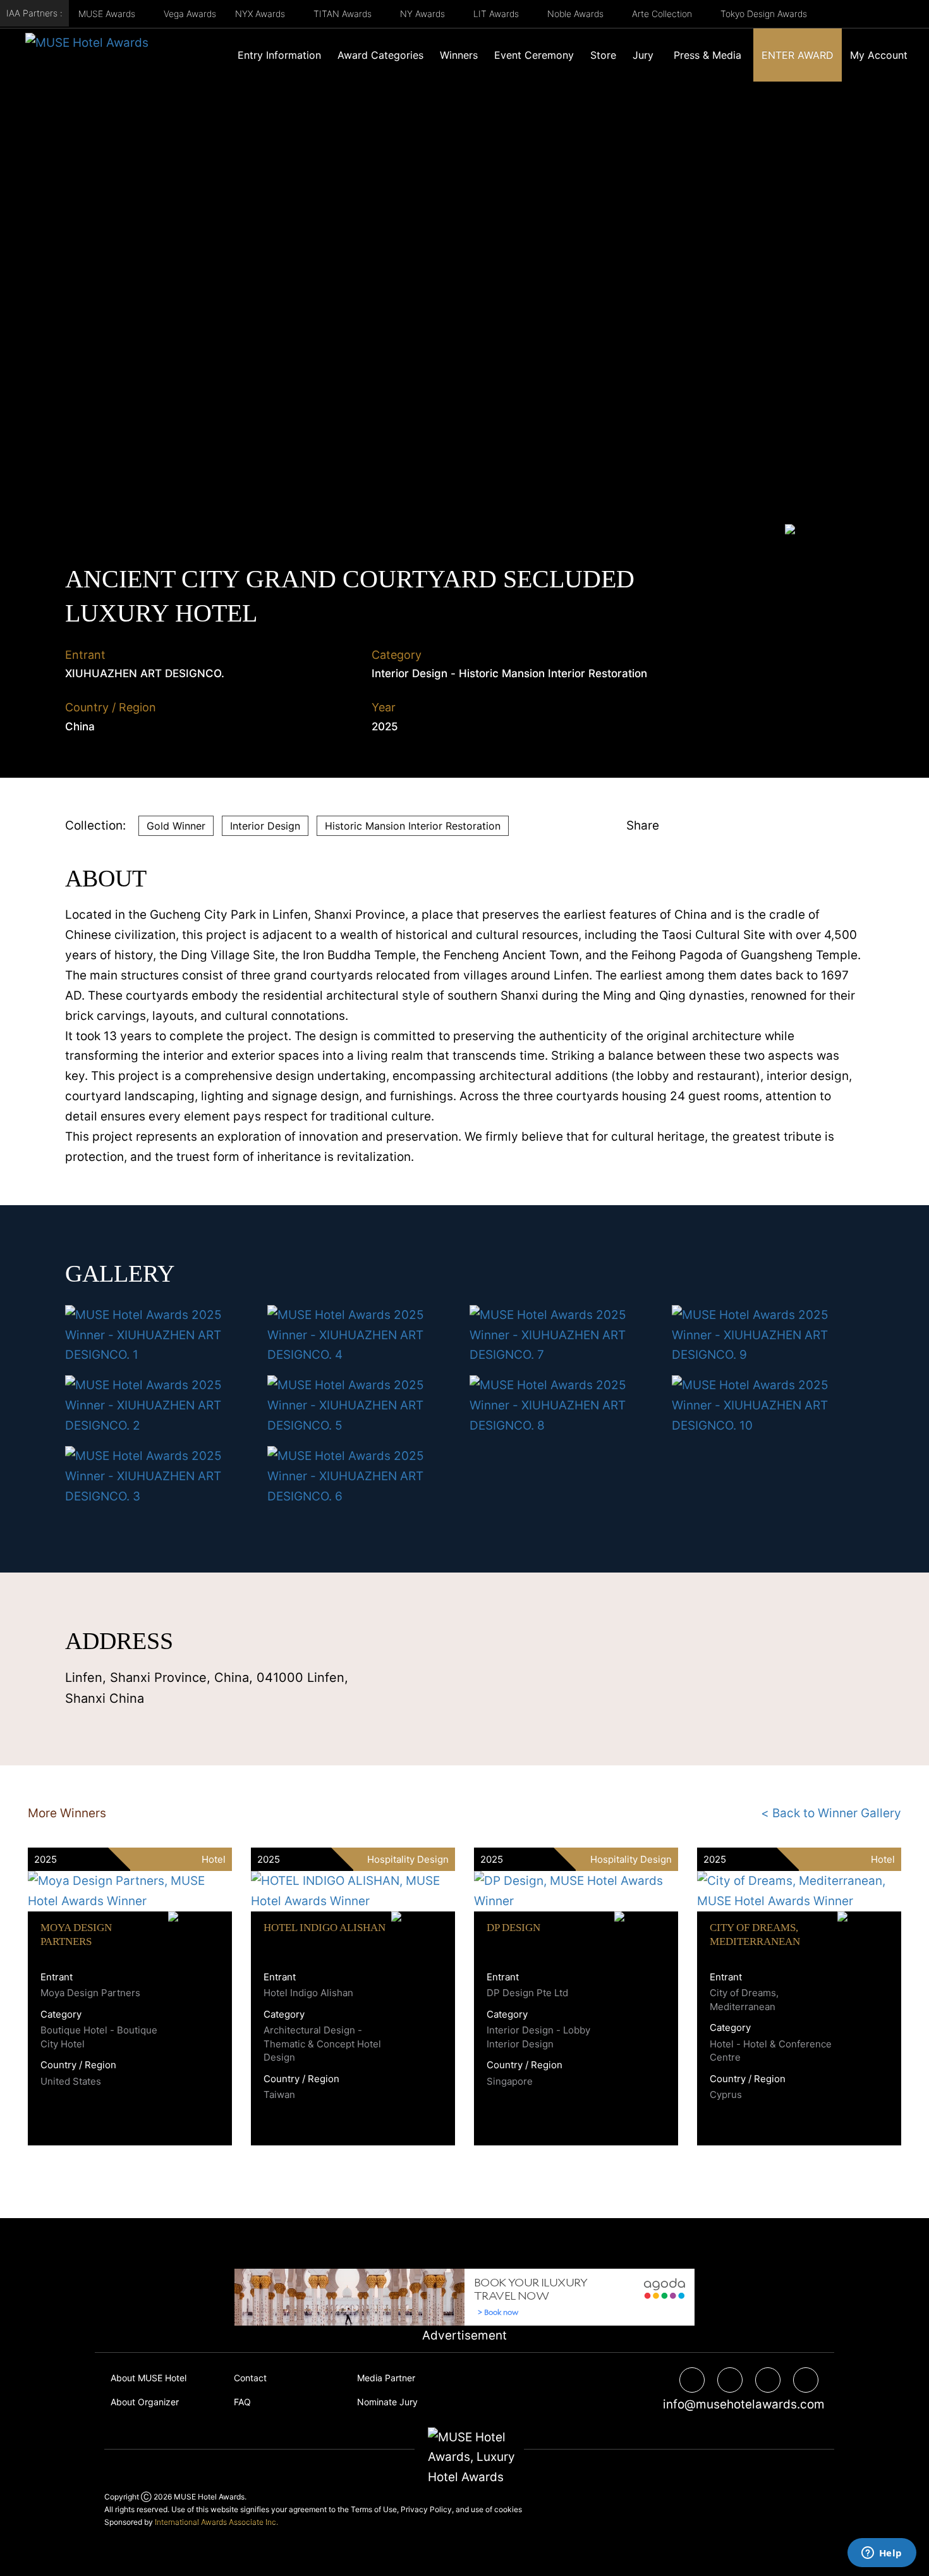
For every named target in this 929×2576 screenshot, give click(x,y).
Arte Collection (663, 14)
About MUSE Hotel (149, 2378)
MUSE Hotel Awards (209, 2497)
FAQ (242, 2402)
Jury (643, 55)
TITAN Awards (344, 14)
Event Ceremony (534, 55)
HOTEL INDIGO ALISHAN (325, 1928)
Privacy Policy (426, 2509)
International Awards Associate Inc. (216, 2522)
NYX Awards (261, 14)
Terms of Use (374, 2509)
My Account (879, 55)
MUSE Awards (108, 14)
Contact (250, 2378)
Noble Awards (577, 14)
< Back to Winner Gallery (831, 1813)
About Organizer (145, 2402)
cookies (508, 2509)
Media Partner (386, 2378)
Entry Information (279, 55)
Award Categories (380, 55)
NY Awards (424, 14)
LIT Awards (497, 14)
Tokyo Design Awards (764, 14)
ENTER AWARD (798, 55)
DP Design (513, 1928)
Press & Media (707, 55)
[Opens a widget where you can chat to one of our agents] (882, 2554)
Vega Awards (190, 14)
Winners (459, 55)
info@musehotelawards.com (739, 2404)
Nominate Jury (387, 2402)
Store (603, 55)
